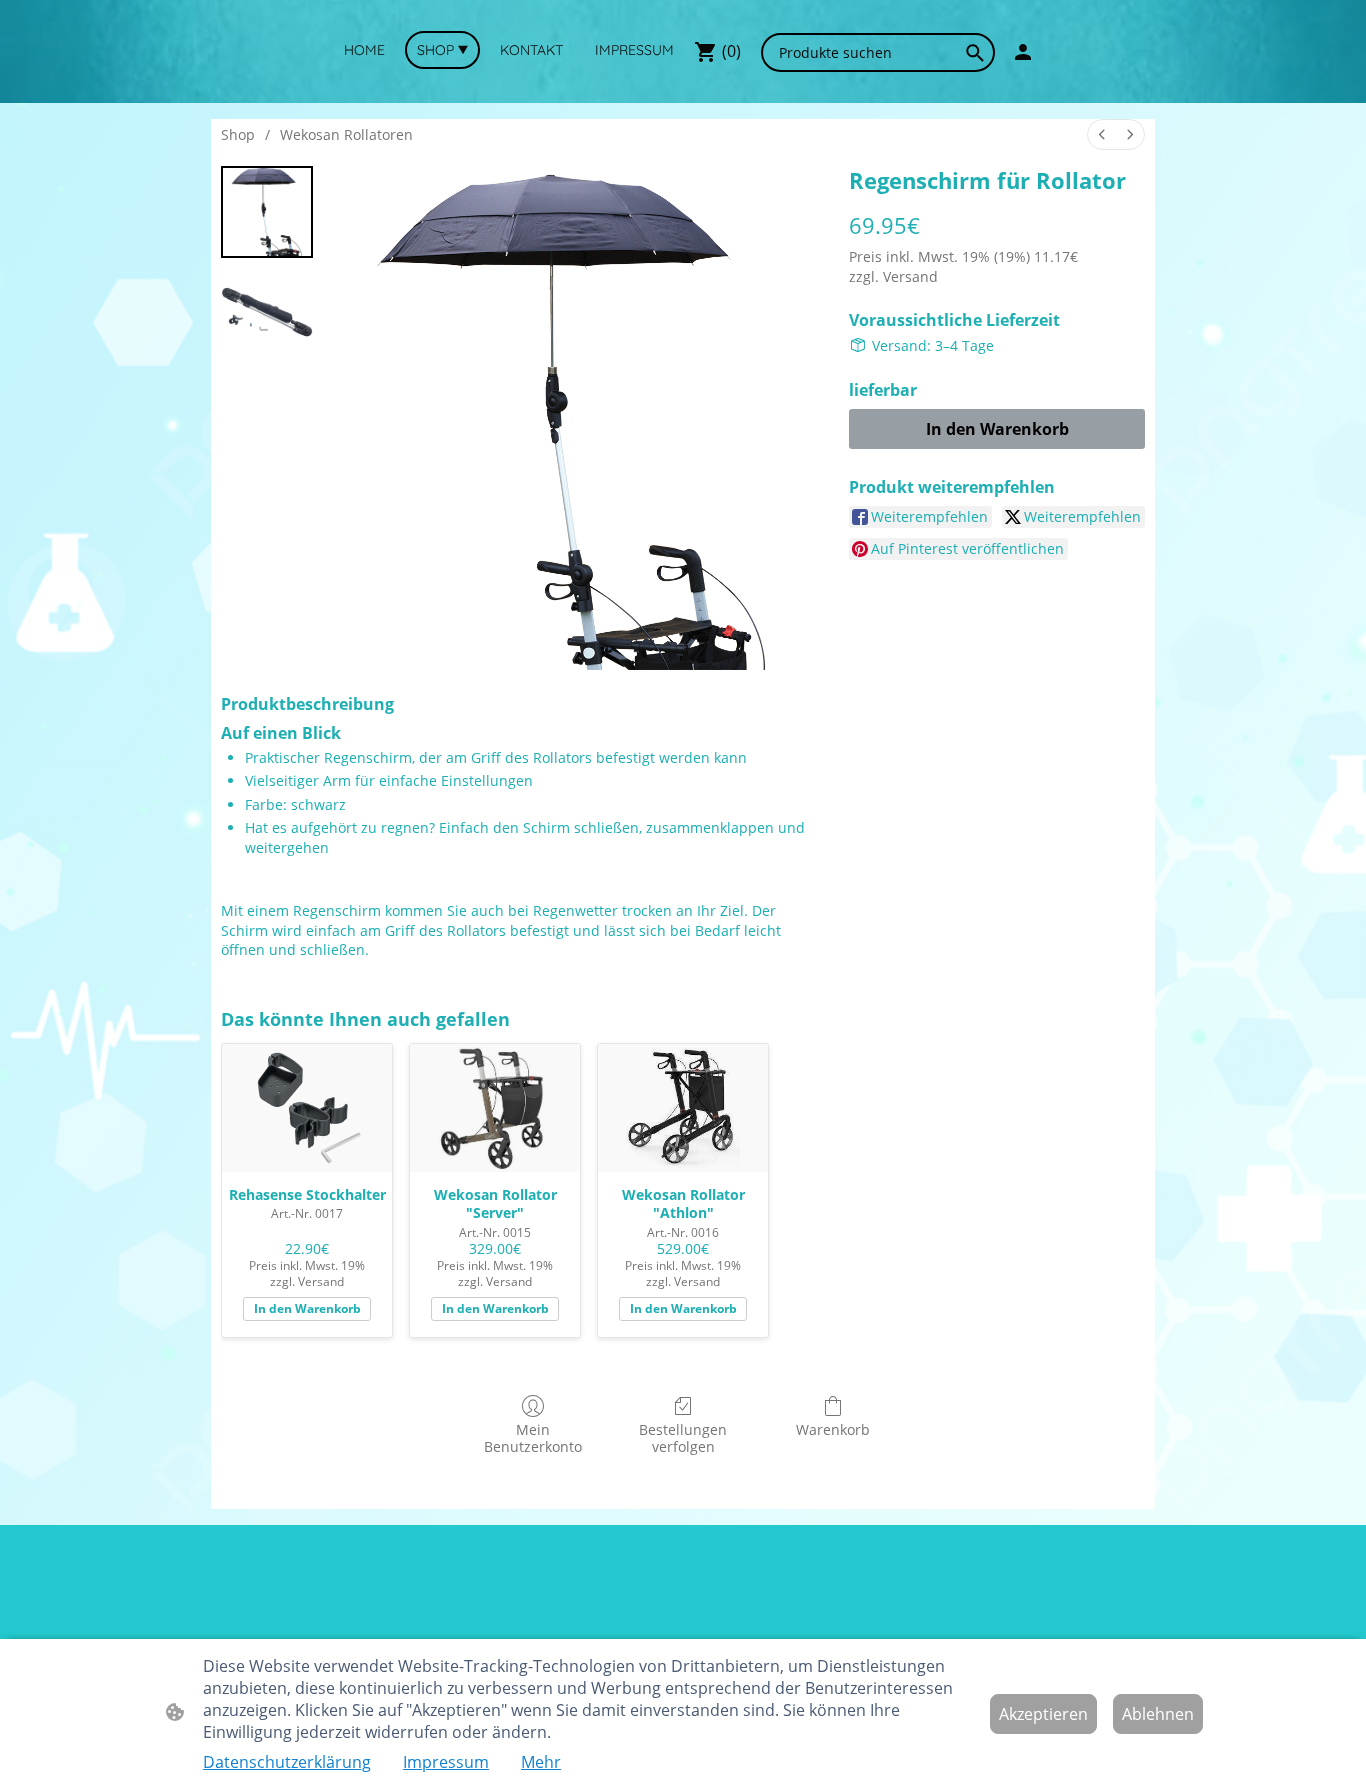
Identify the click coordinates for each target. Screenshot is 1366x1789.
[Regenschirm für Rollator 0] (267, 212)
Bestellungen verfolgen (683, 1438)
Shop (238, 134)
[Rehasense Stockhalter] (307, 1108)
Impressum (446, 1762)
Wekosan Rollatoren (346, 134)
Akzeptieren (1043, 1714)
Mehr (541, 1762)
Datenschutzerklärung (287, 1762)
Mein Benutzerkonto (533, 1438)
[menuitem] (1102, 134)
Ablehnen (1158, 1714)
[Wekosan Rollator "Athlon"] (683, 1108)
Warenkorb (833, 1429)
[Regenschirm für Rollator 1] (267, 312)
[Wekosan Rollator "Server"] (495, 1108)
